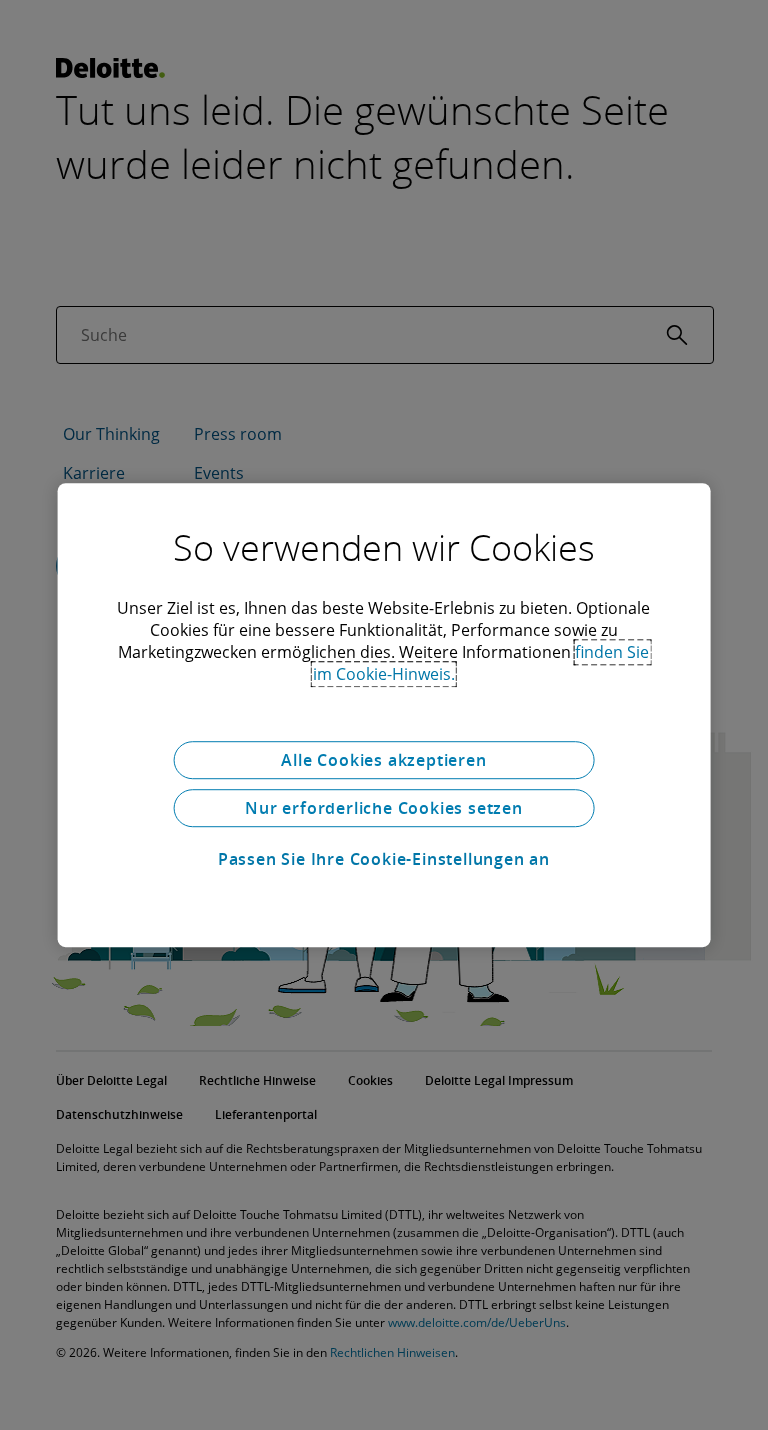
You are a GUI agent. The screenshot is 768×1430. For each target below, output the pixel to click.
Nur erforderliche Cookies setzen (384, 808)
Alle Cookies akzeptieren (383, 760)
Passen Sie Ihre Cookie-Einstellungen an (384, 859)
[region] (384, 715)
